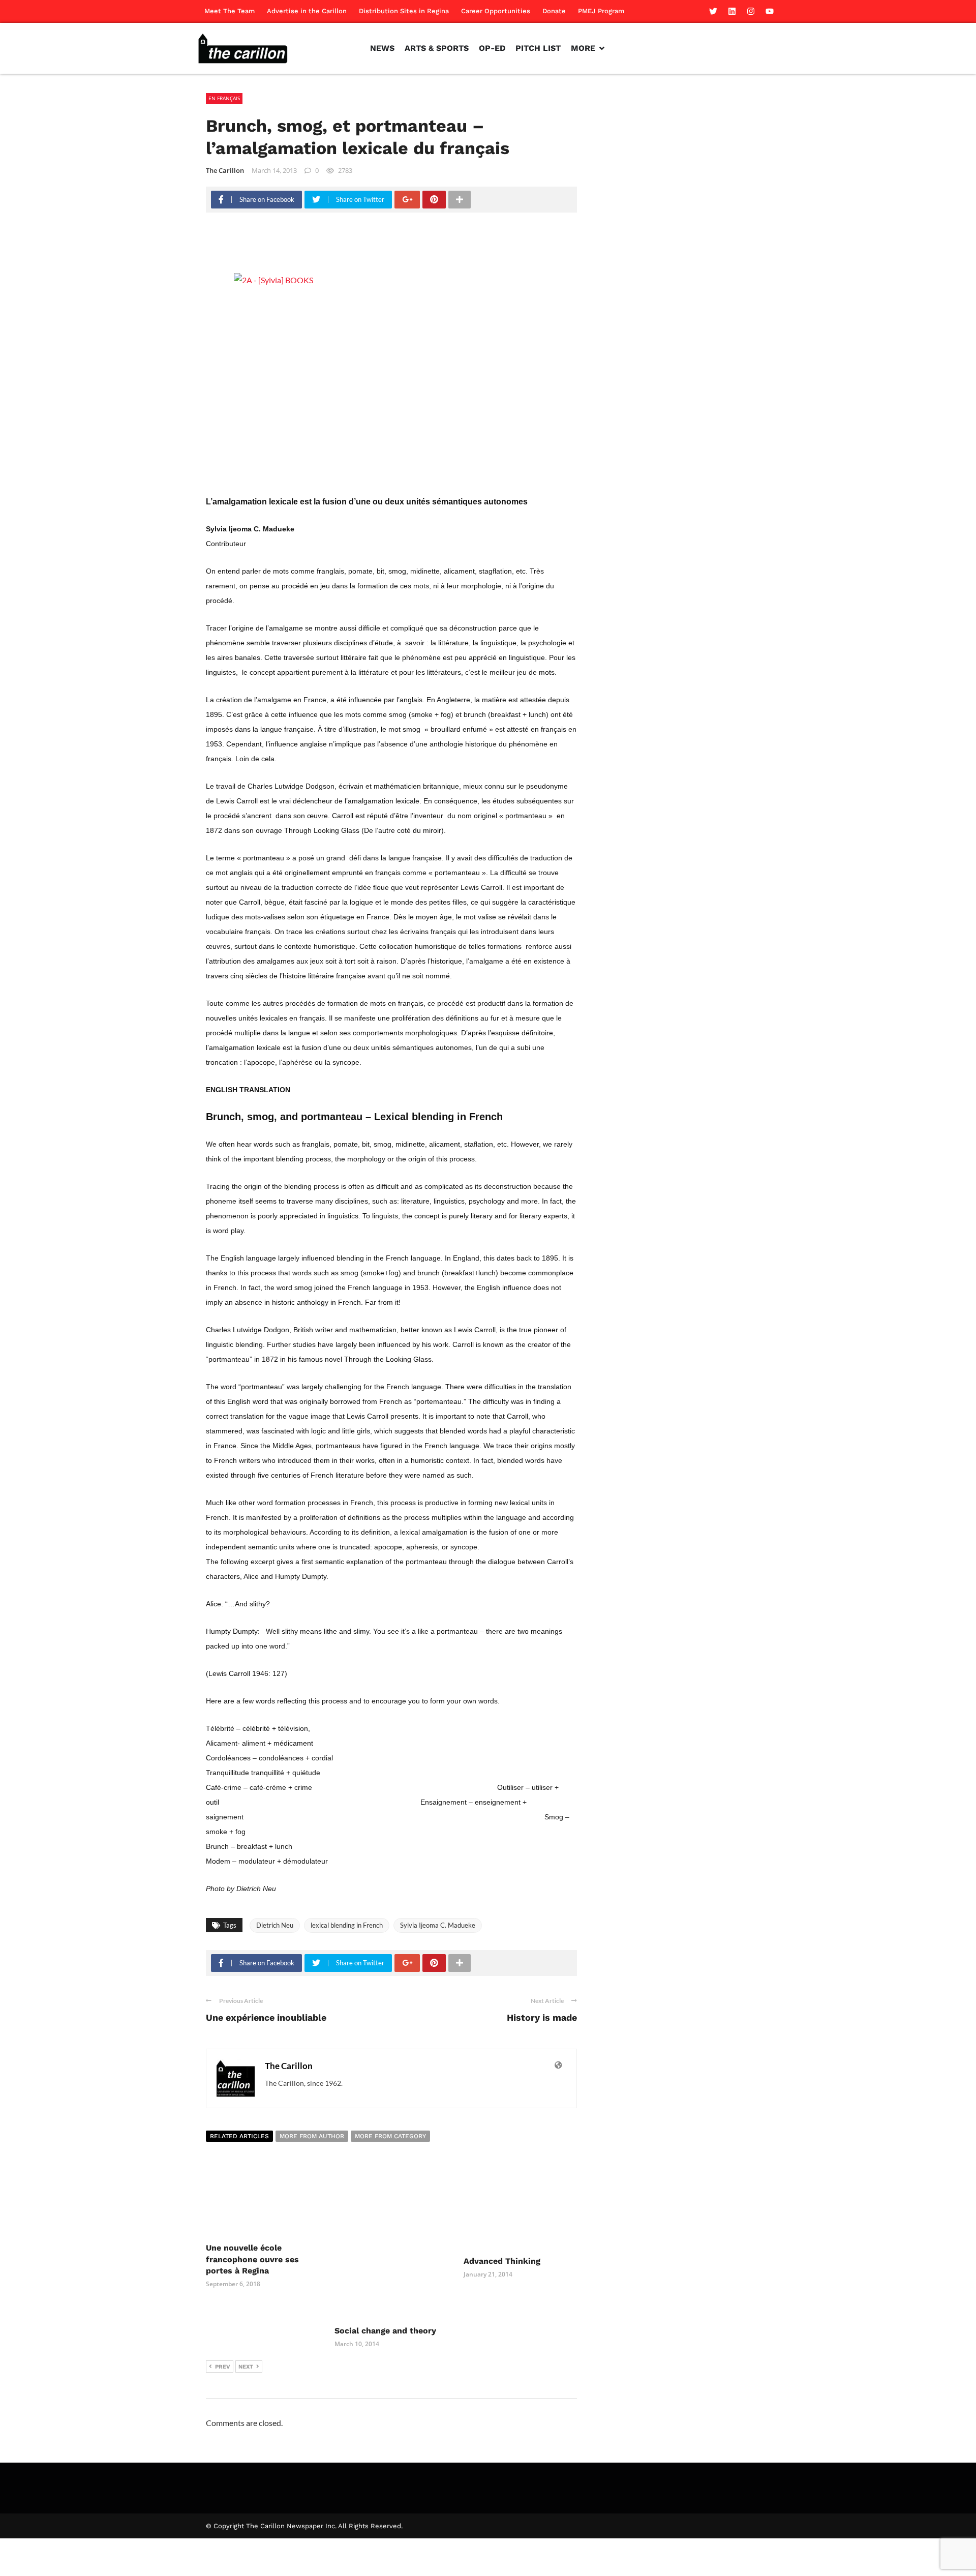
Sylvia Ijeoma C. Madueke (438, 1925)
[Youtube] (770, 11)
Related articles (239, 2136)
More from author (312, 2136)
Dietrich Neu (275, 1925)
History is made (542, 2017)
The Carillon (225, 170)
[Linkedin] (732, 11)
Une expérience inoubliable (266, 2017)
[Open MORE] (602, 48)
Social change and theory (385, 2331)
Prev (223, 2367)
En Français (224, 98)
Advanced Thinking (502, 2261)
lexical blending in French (347, 1925)
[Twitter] (713, 11)
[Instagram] (751, 11)
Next (246, 2367)
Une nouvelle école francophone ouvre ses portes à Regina (252, 2259)
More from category (390, 2136)
